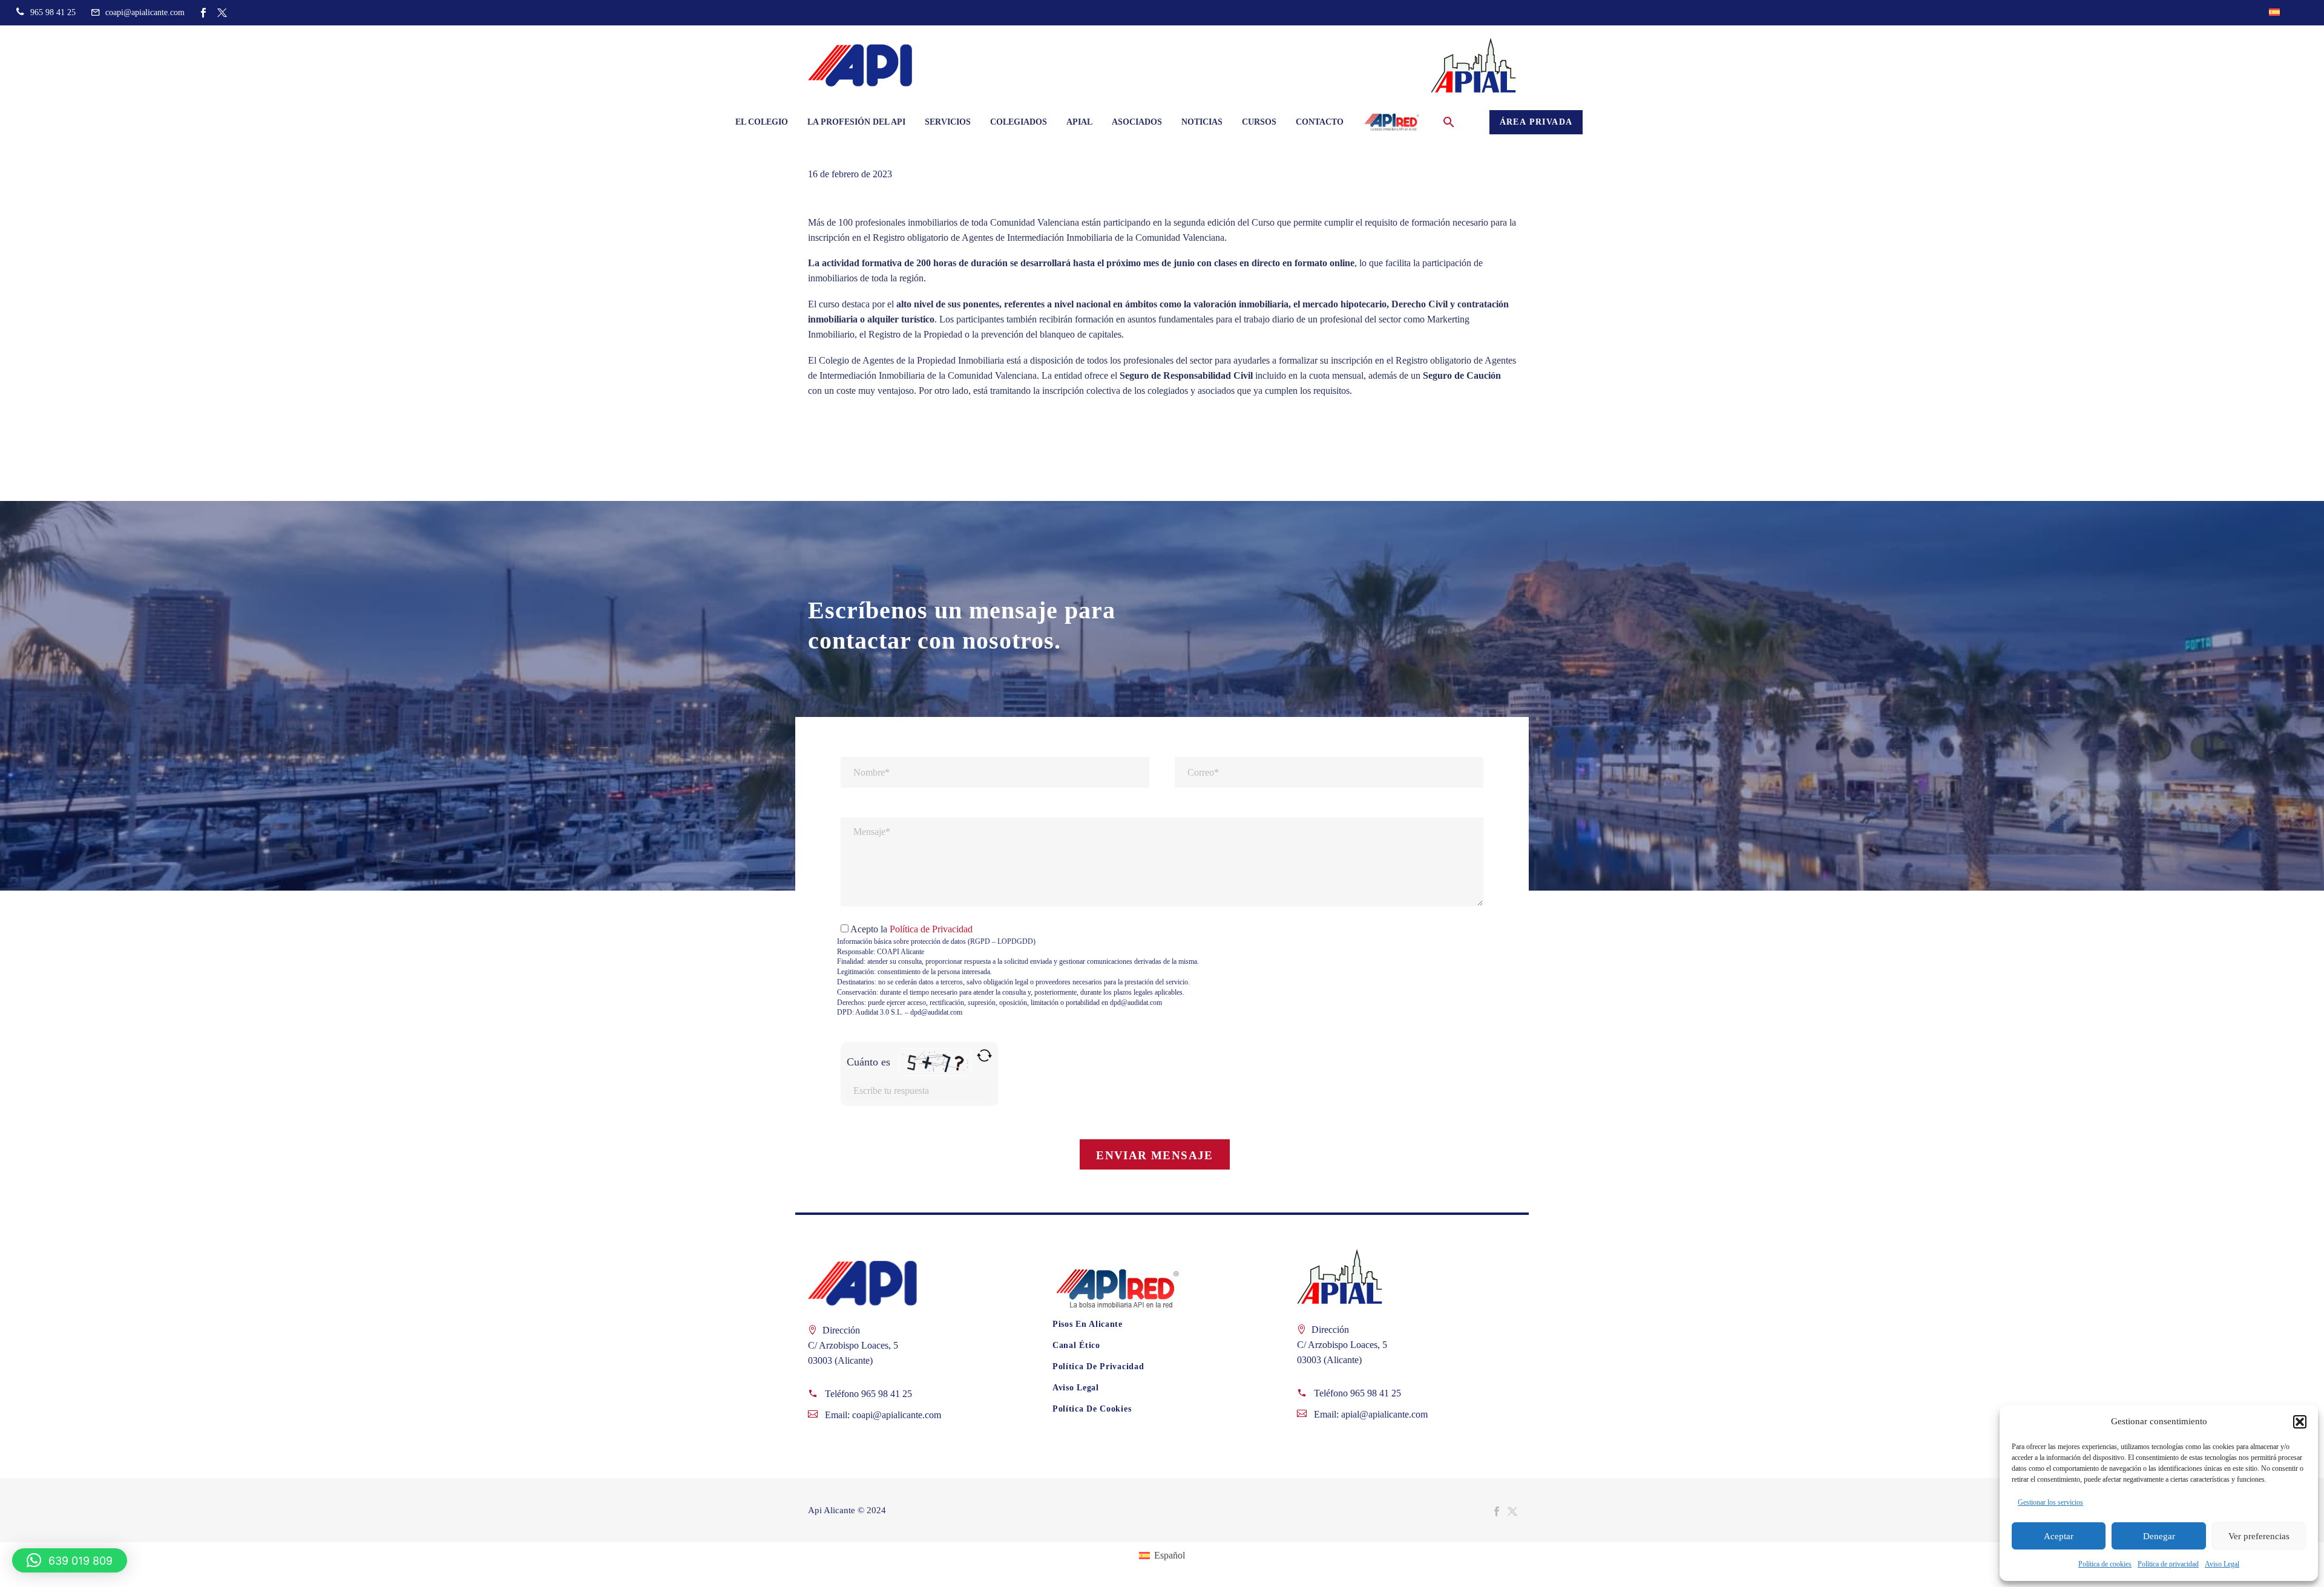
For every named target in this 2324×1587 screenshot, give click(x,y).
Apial (1079, 122)
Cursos (1259, 122)
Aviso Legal (2222, 1564)
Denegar (2159, 1536)
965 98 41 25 (887, 1394)
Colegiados (1019, 122)
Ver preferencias (2259, 1536)
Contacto (1320, 122)
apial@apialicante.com (1384, 1414)
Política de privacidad (2168, 1564)
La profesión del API (856, 122)
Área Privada (1536, 122)
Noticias (1202, 122)
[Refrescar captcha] (984, 1055)
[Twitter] (222, 13)
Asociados (1137, 122)
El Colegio (762, 122)
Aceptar (2059, 1536)
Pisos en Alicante (1088, 1324)
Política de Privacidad (931, 929)
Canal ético (1076, 1345)
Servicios (948, 122)
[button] (2300, 1422)
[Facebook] (203, 13)
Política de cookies (2105, 1564)
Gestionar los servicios (2050, 1502)
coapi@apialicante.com (897, 1415)
